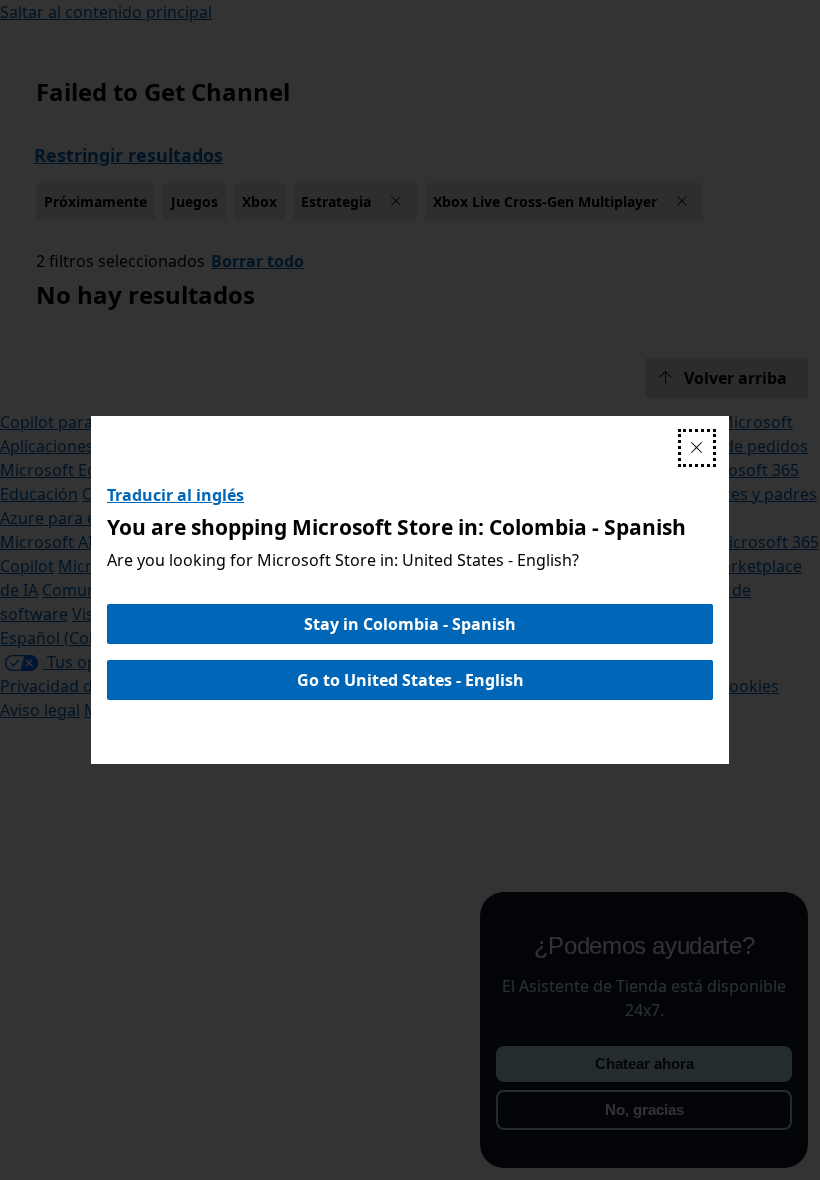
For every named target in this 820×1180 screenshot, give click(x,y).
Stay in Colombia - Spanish (410, 624)
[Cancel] (697, 448)
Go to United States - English (410, 680)
